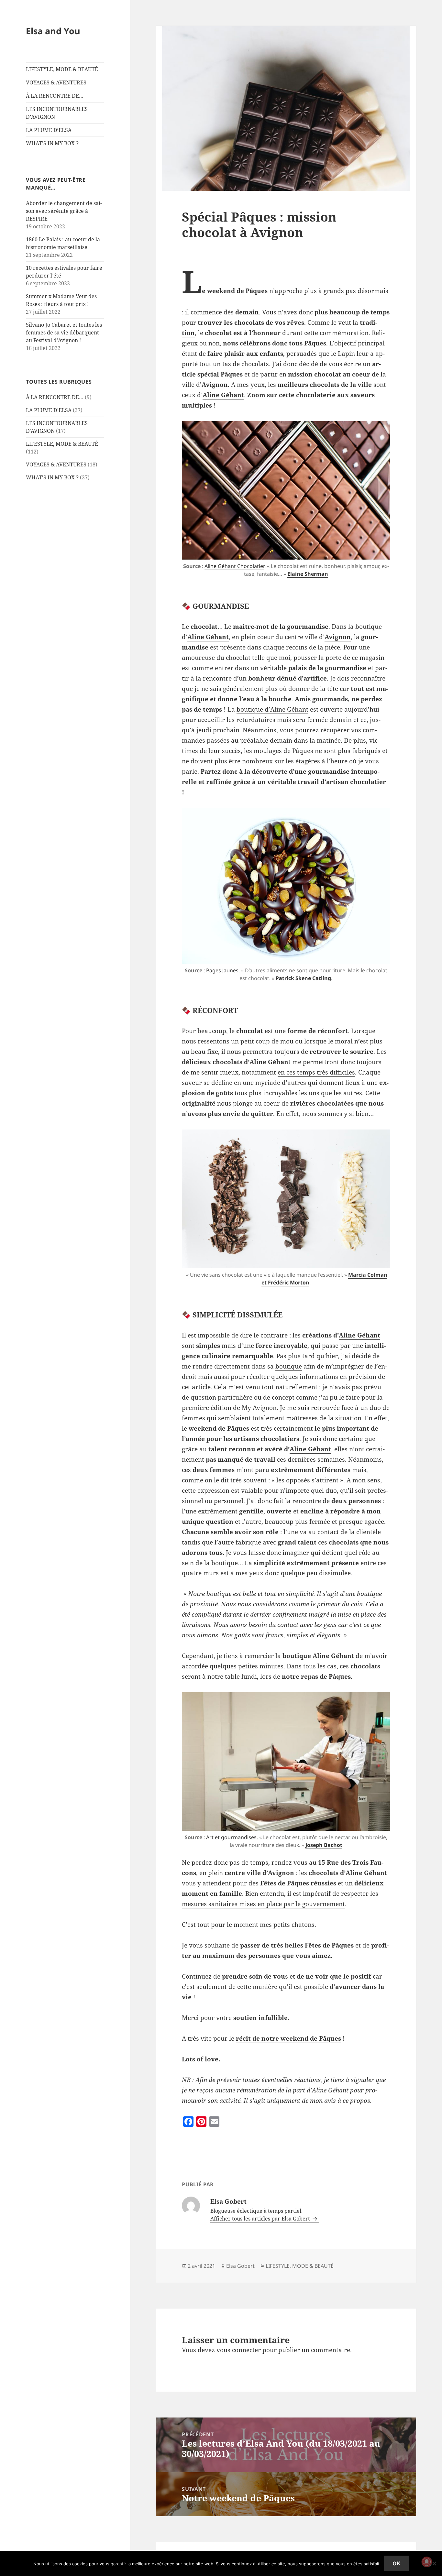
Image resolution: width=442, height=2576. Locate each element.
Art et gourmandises (231, 1837)
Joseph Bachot (324, 1845)
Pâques (257, 291)
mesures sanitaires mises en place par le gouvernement (263, 1904)
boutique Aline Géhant (318, 1656)
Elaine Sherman (308, 574)
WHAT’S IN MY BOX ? (52, 143)
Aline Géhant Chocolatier (234, 566)
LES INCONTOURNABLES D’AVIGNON (57, 113)
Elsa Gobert (240, 2266)
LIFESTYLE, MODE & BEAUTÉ (62, 69)
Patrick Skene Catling (303, 978)
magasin (372, 658)
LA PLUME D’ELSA (49, 130)
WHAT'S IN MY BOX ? (52, 477)
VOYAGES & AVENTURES (56, 82)
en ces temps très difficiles (316, 1072)
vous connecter (239, 2350)
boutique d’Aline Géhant (272, 709)
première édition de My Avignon (229, 1408)
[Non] (434, 2563)
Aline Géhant (223, 395)
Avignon (215, 385)
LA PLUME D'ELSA (49, 410)
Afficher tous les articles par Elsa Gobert (261, 2219)
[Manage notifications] (427, 2562)
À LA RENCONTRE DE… (55, 96)
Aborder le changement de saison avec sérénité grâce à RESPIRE (64, 211)
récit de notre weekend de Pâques (288, 2038)
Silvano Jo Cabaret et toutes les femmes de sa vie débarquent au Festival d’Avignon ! (64, 333)
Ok (396, 2563)
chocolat (204, 627)
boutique (289, 1366)
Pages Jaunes (222, 970)
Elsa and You (53, 31)
